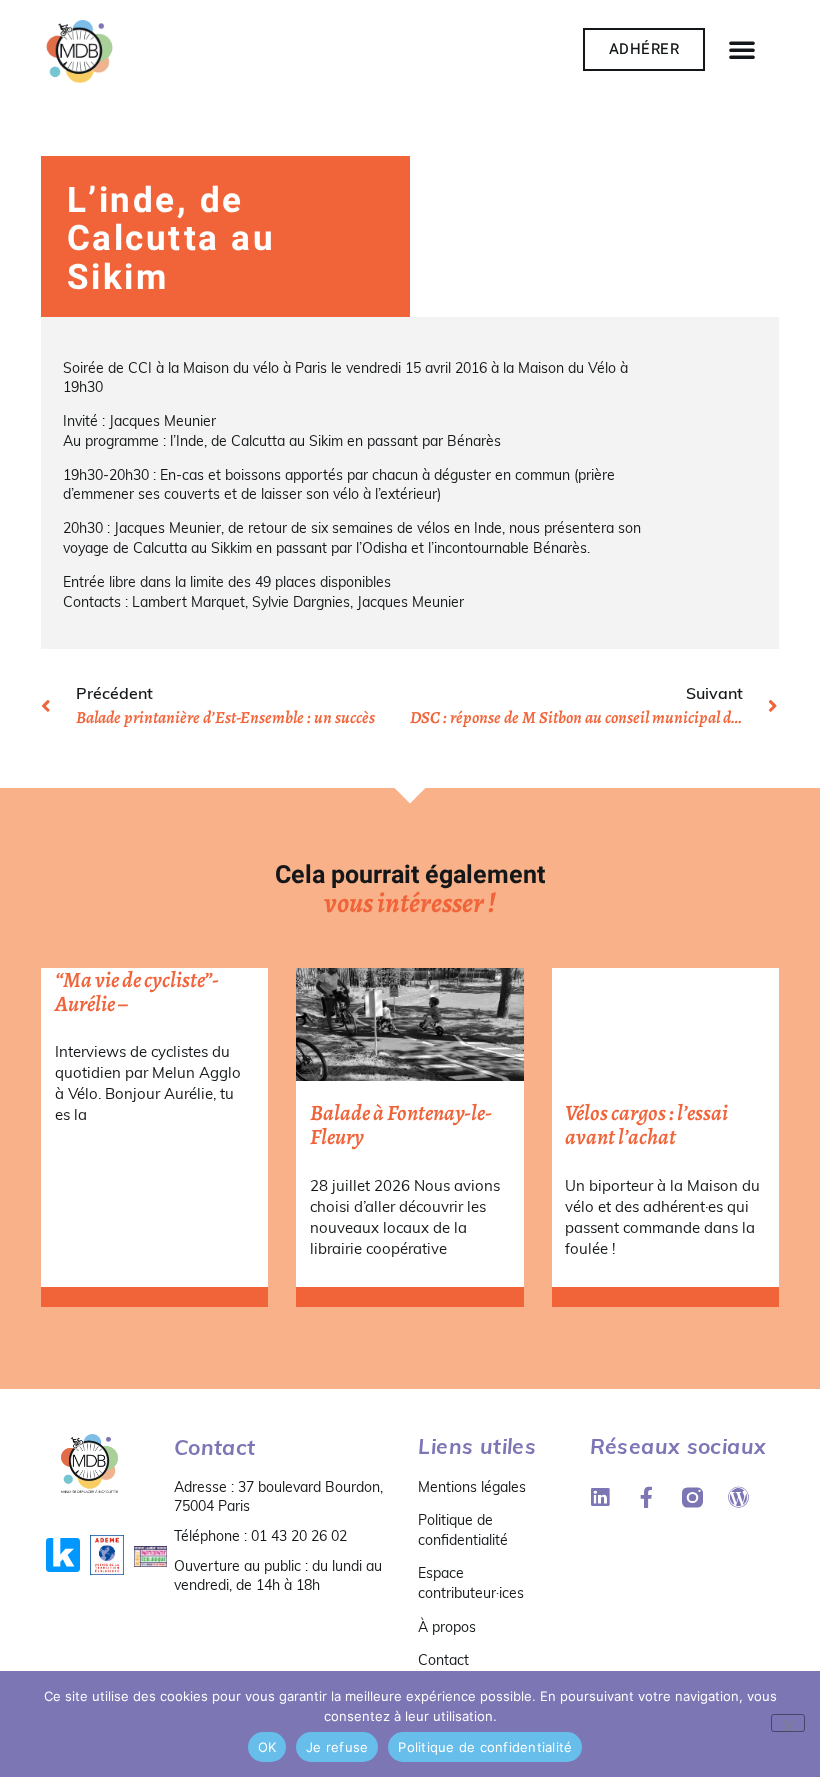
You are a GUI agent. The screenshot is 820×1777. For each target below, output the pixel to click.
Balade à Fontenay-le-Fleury (401, 1125)
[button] (742, 49)
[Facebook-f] (646, 1497)
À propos (447, 1627)
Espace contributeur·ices (471, 1583)
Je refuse (337, 1747)
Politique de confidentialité (463, 1530)
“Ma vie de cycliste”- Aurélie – (137, 992)
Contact (443, 1660)
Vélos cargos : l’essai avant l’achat (646, 1125)
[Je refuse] (788, 1723)
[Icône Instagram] (692, 1497)
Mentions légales (472, 1487)
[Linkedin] (600, 1497)
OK (267, 1747)
